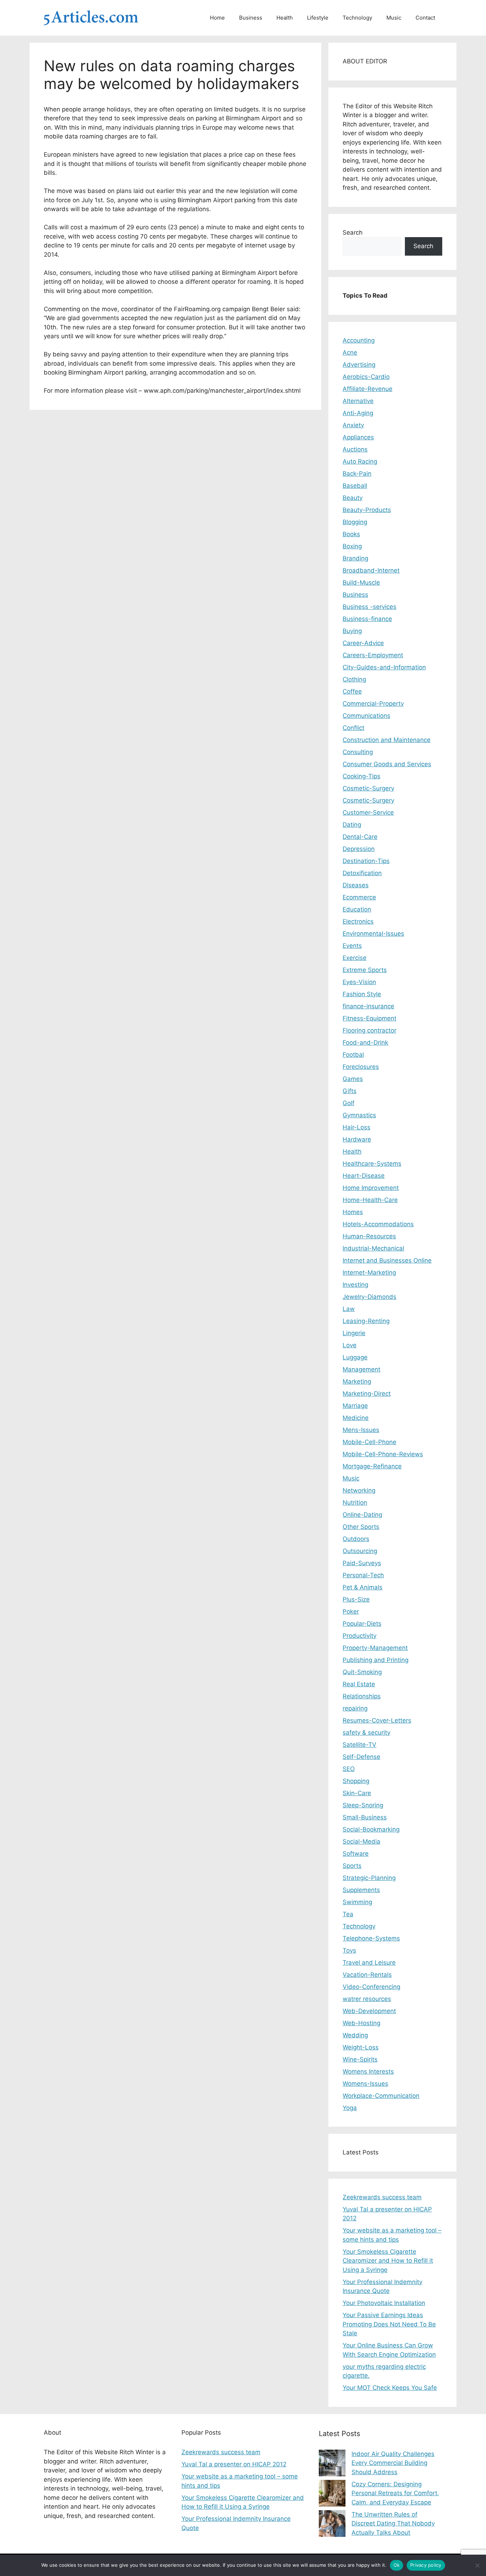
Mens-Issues (361, 1430)
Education (357, 909)
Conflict (353, 728)
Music (394, 18)
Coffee (352, 691)
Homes (353, 1212)
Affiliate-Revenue (368, 389)
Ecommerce (359, 897)
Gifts (350, 1091)
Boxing (352, 546)
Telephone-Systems (371, 1938)
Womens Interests (368, 2071)
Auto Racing (360, 461)
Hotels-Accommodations (378, 1224)
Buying (352, 631)
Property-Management (375, 1648)
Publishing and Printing (376, 1660)
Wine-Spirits (360, 2059)
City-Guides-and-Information (384, 667)
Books (351, 534)
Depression (359, 849)
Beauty (353, 498)
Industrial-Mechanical (373, 1248)
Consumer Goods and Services (387, 764)
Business (251, 18)
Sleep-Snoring (363, 1805)
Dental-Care (360, 837)
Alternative (358, 401)
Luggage (355, 1357)
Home (217, 18)
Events (352, 946)
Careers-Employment (373, 655)
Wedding (355, 2035)
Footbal (353, 1055)
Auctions (355, 449)
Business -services (369, 607)
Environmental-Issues (373, 934)
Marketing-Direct (367, 1394)
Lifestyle (318, 18)
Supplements (361, 1890)
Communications (366, 716)
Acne (350, 352)
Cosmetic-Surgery (368, 788)
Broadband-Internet (371, 570)
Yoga (350, 2108)
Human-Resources (369, 1236)
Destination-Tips (366, 861)
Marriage (355, 1406)
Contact (425, 18)
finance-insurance (368, 1006)
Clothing (354, 679)
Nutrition (355, 1503)
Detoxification (362, 873)
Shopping (356, 1781)
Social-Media (361, 1841)
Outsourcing (360, 1551)
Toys (349, 1950)
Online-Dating (362, 1515)
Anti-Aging (358, 413)
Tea (348, 1914)
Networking (359, 1490)
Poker (351, 1611)
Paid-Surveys (362, 1563)
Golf (348, 1103)
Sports (352, 1866)
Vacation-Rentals (367, 1975)
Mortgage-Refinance (372, 1466)
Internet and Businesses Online (387, 1260)
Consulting (358, 752)
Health (285, 18)
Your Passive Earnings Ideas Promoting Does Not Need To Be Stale (389, 2324)
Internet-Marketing (369, 1273)
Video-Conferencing (371, 1987)
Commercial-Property (373, 704)
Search (353, 232)
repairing (355, 1708)
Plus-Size (356, 1599)
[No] (477, 2565)
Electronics (358, 921)
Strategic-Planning (369, 1878)
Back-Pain (357, 474)
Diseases (356, 885)
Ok (397, 2565)
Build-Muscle (361, 582)
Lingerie (354, 1333)
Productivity (360, 1636)
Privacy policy (426, 2565)
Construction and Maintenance (387, 740)
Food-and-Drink (365, 1043)
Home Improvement (371, 1188)
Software (356, 1854)
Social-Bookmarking (371, 1829)
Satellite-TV (360, 1745)
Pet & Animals (363, 1587)
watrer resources (367, 1999)
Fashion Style (362, 994)
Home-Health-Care (370, 1200)
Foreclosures (361, 1067)
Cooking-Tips (361, 776)
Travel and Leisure (369, 1963)
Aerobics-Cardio (366, 377)
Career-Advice (363, 643)
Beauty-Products (367, 510)
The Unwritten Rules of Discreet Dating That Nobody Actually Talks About (393, 2523)
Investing (355, 1285)
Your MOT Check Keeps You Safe (390, 2388)
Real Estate (359, 1684)
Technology (357, 18)
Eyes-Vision (359, 982)
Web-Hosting (361, 2023)
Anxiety (353, 425)
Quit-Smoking (362, 1672)
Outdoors (356, 1539)
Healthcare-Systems (372, 1164)
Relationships (362, 1696)
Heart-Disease (364, 1176)
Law (349, 1309)
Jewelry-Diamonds (369, 1297)
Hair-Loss (356, 1127)
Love (350, 1345)
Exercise (355, 958)
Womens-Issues (365, 2084)
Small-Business (365, 1817)
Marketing (357, 1381)
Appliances (358, 437)
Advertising (359, 365)
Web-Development (369, 2011)
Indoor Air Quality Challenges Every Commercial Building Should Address (393, 2463)
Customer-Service (368, 812)
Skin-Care (357, 1793)
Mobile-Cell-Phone (369, 1442)
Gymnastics (359, 1115)
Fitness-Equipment (369, 1018)
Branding (355, 558)
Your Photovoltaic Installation (384, 2303)
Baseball (355, 486)
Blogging (355, 522)
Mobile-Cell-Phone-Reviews (383, 1454)
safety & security (366, 1733)
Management (361, 1369)
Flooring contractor (369, 1030)
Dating (352, 825)
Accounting (359, 340)
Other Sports (361, 1527)
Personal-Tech (363, 1575)
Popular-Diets (362, 1624)
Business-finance (367, 619)
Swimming (357, 1902)
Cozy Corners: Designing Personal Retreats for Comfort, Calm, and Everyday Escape (395, 2493)
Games (353, 1079)
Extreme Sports (365, 970)
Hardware (357, 1139)
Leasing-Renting (366, 1321)
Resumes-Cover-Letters (377, 1720)
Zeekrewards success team (382, 2197)
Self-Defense (361, 1757)
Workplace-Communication (381, 2096)
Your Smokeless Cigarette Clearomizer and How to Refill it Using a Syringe (388, 2261)
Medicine (356, 1418)
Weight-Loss (361, 2047)
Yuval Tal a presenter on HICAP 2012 (234, 2464)
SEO (349, 1769)
